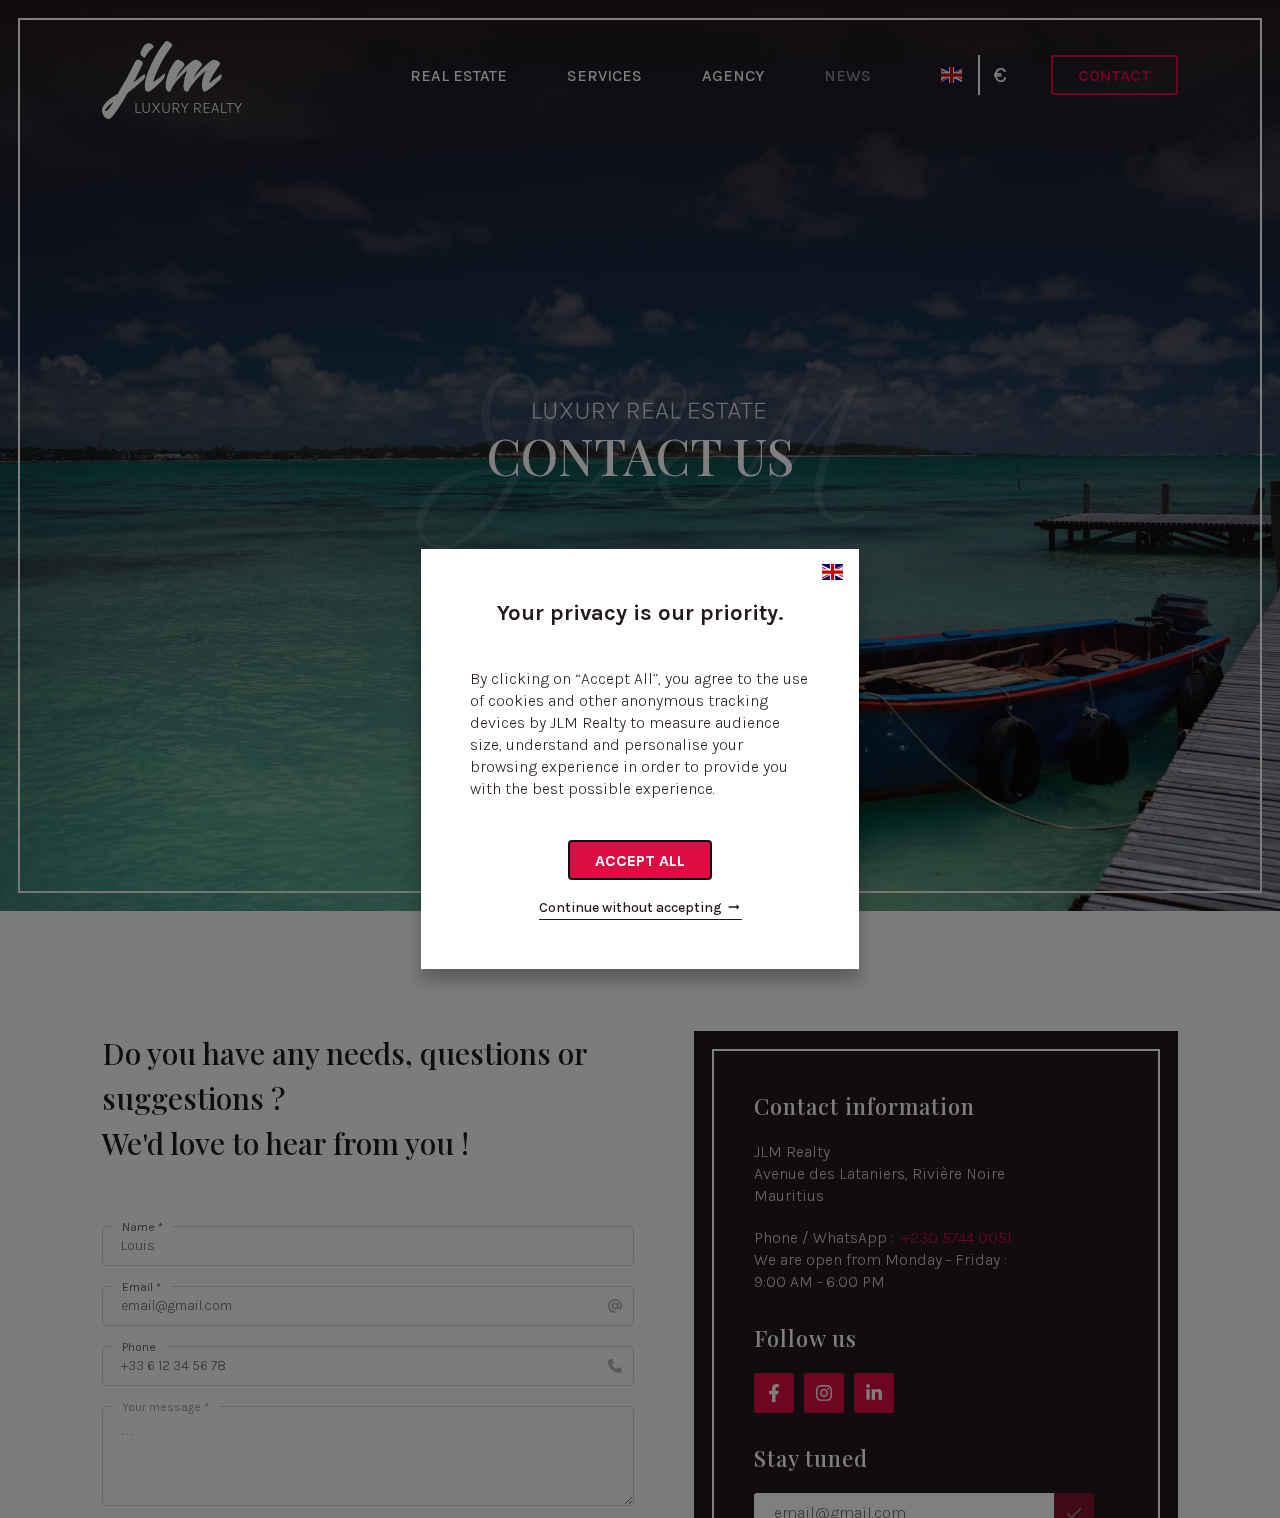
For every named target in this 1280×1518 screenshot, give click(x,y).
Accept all (640, 860)
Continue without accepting (630, 907)
